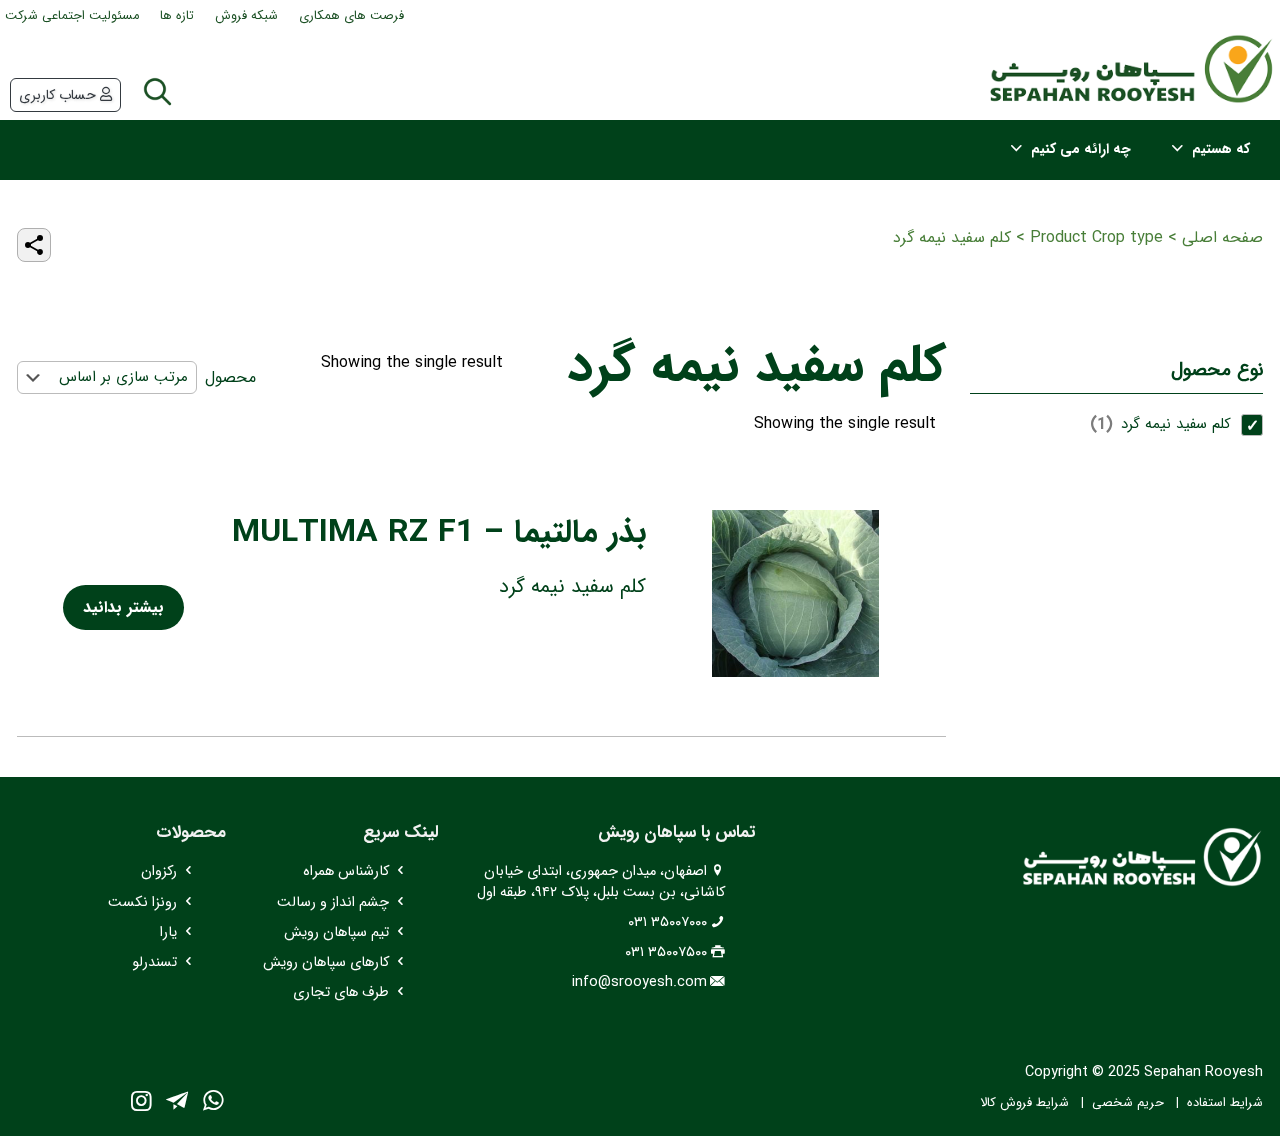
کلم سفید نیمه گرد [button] (1176, 424)
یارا (168, 932)
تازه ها (177, 16)
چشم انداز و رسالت (333, 902)
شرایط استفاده (1225, 1103)
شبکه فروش (246, 16)
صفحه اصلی (1222, 237)
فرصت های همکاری (351, 16)
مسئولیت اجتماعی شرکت (72, 16)
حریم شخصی (1128, 1103)
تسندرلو (154, 962)
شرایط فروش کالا (1024, 1103)
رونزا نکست (142, 902)
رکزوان (159, 871)
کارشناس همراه (346, 871)
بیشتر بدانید (123, 607)
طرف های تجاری (341, 992)
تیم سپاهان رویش (336, 932)
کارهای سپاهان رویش (326, 962)
